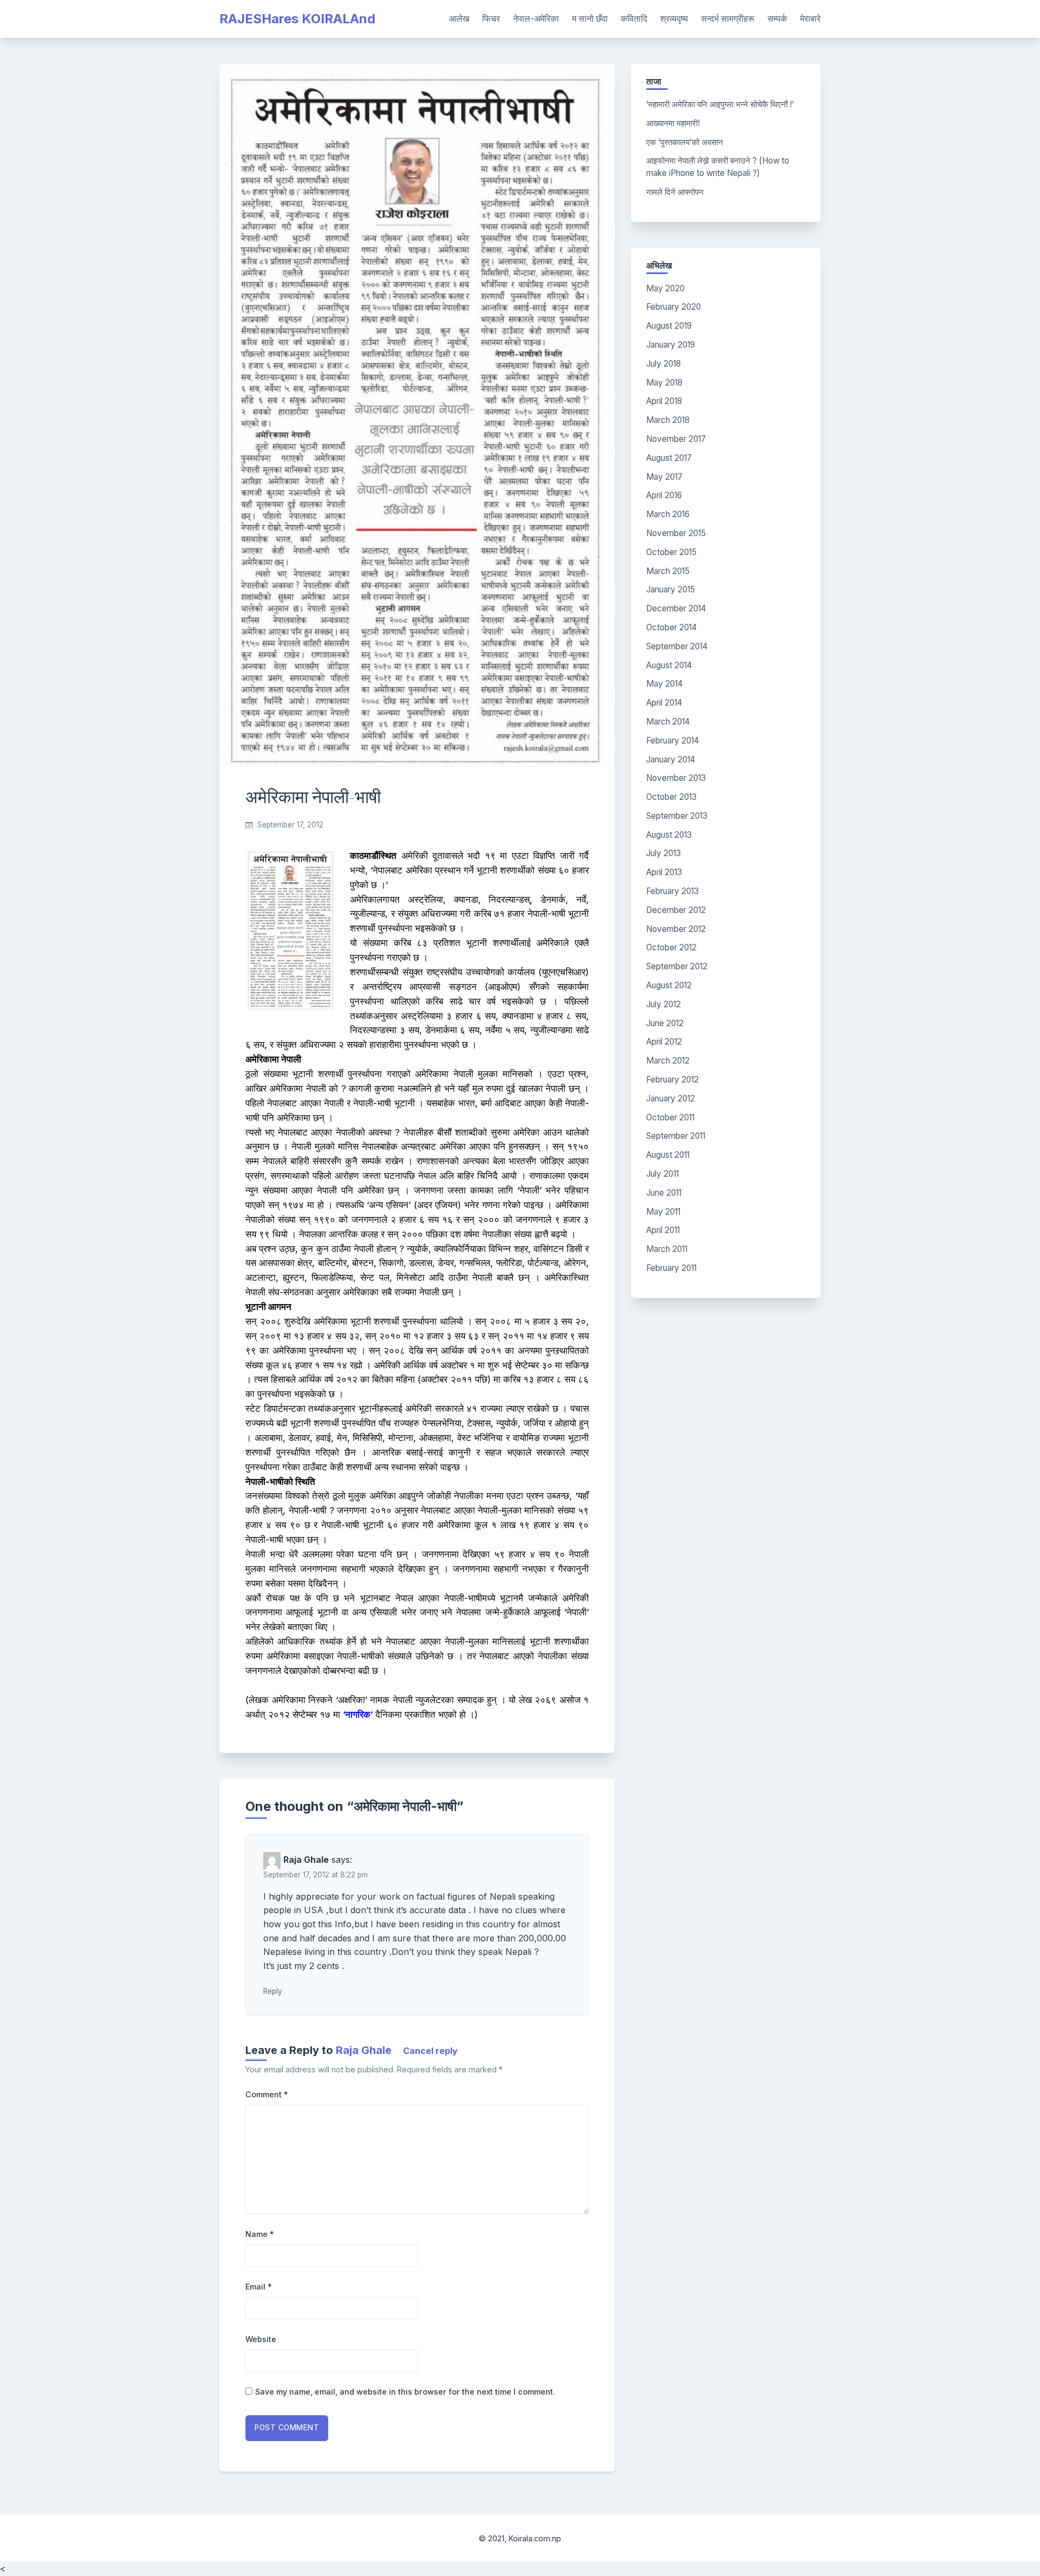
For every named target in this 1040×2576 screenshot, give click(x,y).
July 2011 (662, 1174)
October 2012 (671, 947)
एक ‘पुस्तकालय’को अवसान (685, 142)
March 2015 (668, 571)
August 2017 (669, 458)
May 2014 (664, 684)
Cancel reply (430, 2051)
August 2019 (669, 326)
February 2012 (672, 1080)
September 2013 (677, 816)
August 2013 (669, 835)
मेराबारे (810, 18)
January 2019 (671, 345)
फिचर (491, 18)
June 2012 (665, 1023)
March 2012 (668, 1061)
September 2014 (677, 646)
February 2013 (672, 891)
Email (259, 2287)
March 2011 (667, 1249)
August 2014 (669, 665)
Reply (273, 1991)
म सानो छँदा (590, 18)
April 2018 (664, 401)
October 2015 (671, 552)
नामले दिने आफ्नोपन (675, 192)
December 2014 (676, 608)
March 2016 (668, 514)
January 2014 (671, 759)
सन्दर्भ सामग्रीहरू (728, 18)
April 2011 (663, 1230)
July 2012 (664, 1004)
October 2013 (671, 797)
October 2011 (670, 1117)
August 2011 (668, 1155)
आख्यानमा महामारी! (673, 123)
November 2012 (676, 929)
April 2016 (664, 495)
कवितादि (634, 18)
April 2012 (664, 1042)
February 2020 (674, 307)
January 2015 (671, 589)
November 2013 (676, 778)
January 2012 (671, 1098)
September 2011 (676, 1136)
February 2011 (671, 1268)
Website (261, 2339)
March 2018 (668, 420)
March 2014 (668, 722)
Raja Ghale (364, 2050)
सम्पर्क (777, 18)
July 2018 (664, 364)
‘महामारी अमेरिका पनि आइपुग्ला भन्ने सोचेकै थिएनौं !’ (720, 104)
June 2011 (664, 1193)
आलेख (459, 18)
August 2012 (669, 985)
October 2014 (671, 627)
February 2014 (672, 741)
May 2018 (664, 383)
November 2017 (676, 439)
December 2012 (676, 910)
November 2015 (676, 533)
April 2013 (664, 872)
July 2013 (664, 853)
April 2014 (664, 703)
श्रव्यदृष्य (674, 18)
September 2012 (677, 966)
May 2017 (664, 477)
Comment (267, 2094)
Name (260, 2234)
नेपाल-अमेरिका (536, 18)
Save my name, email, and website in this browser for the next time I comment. (405, 2392)
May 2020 (665, 288)
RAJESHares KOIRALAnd (297, 19)
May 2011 (663, 1212)
